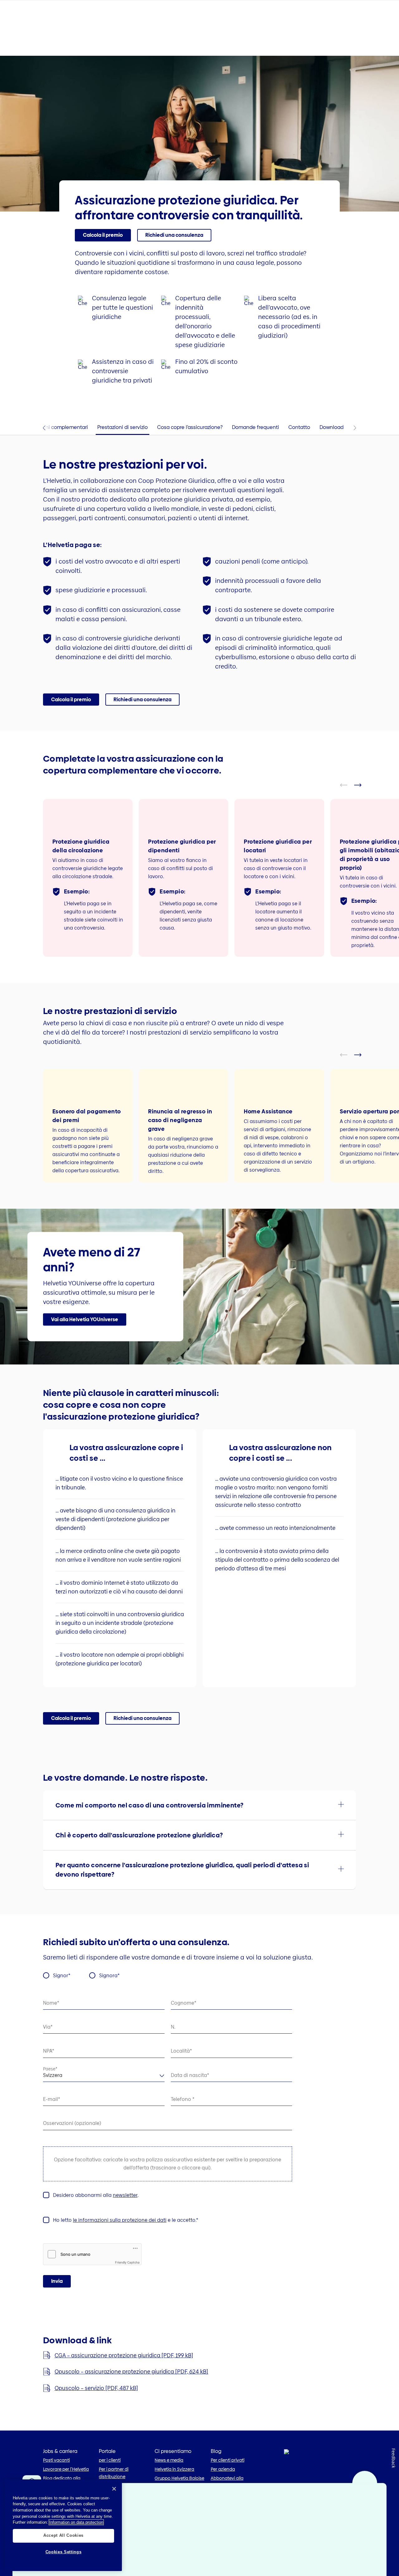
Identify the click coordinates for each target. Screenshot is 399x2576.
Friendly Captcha (127, 2262)
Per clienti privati (228, 2460)
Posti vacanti (56, 2460)
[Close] (114, 2489)
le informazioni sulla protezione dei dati (120, 2220)
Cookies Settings (64, 2552)
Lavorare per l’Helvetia (66, 2469)
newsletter (125, 2195)
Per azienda (223, 2469)
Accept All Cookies (63, 2535)
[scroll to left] (348, 785)
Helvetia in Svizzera (174, 2469)
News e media (169, 2460)
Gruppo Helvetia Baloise (179, 2478)
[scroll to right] (362, 785)
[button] (103, 235)
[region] (63, 2525)
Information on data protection (76, 2522)
